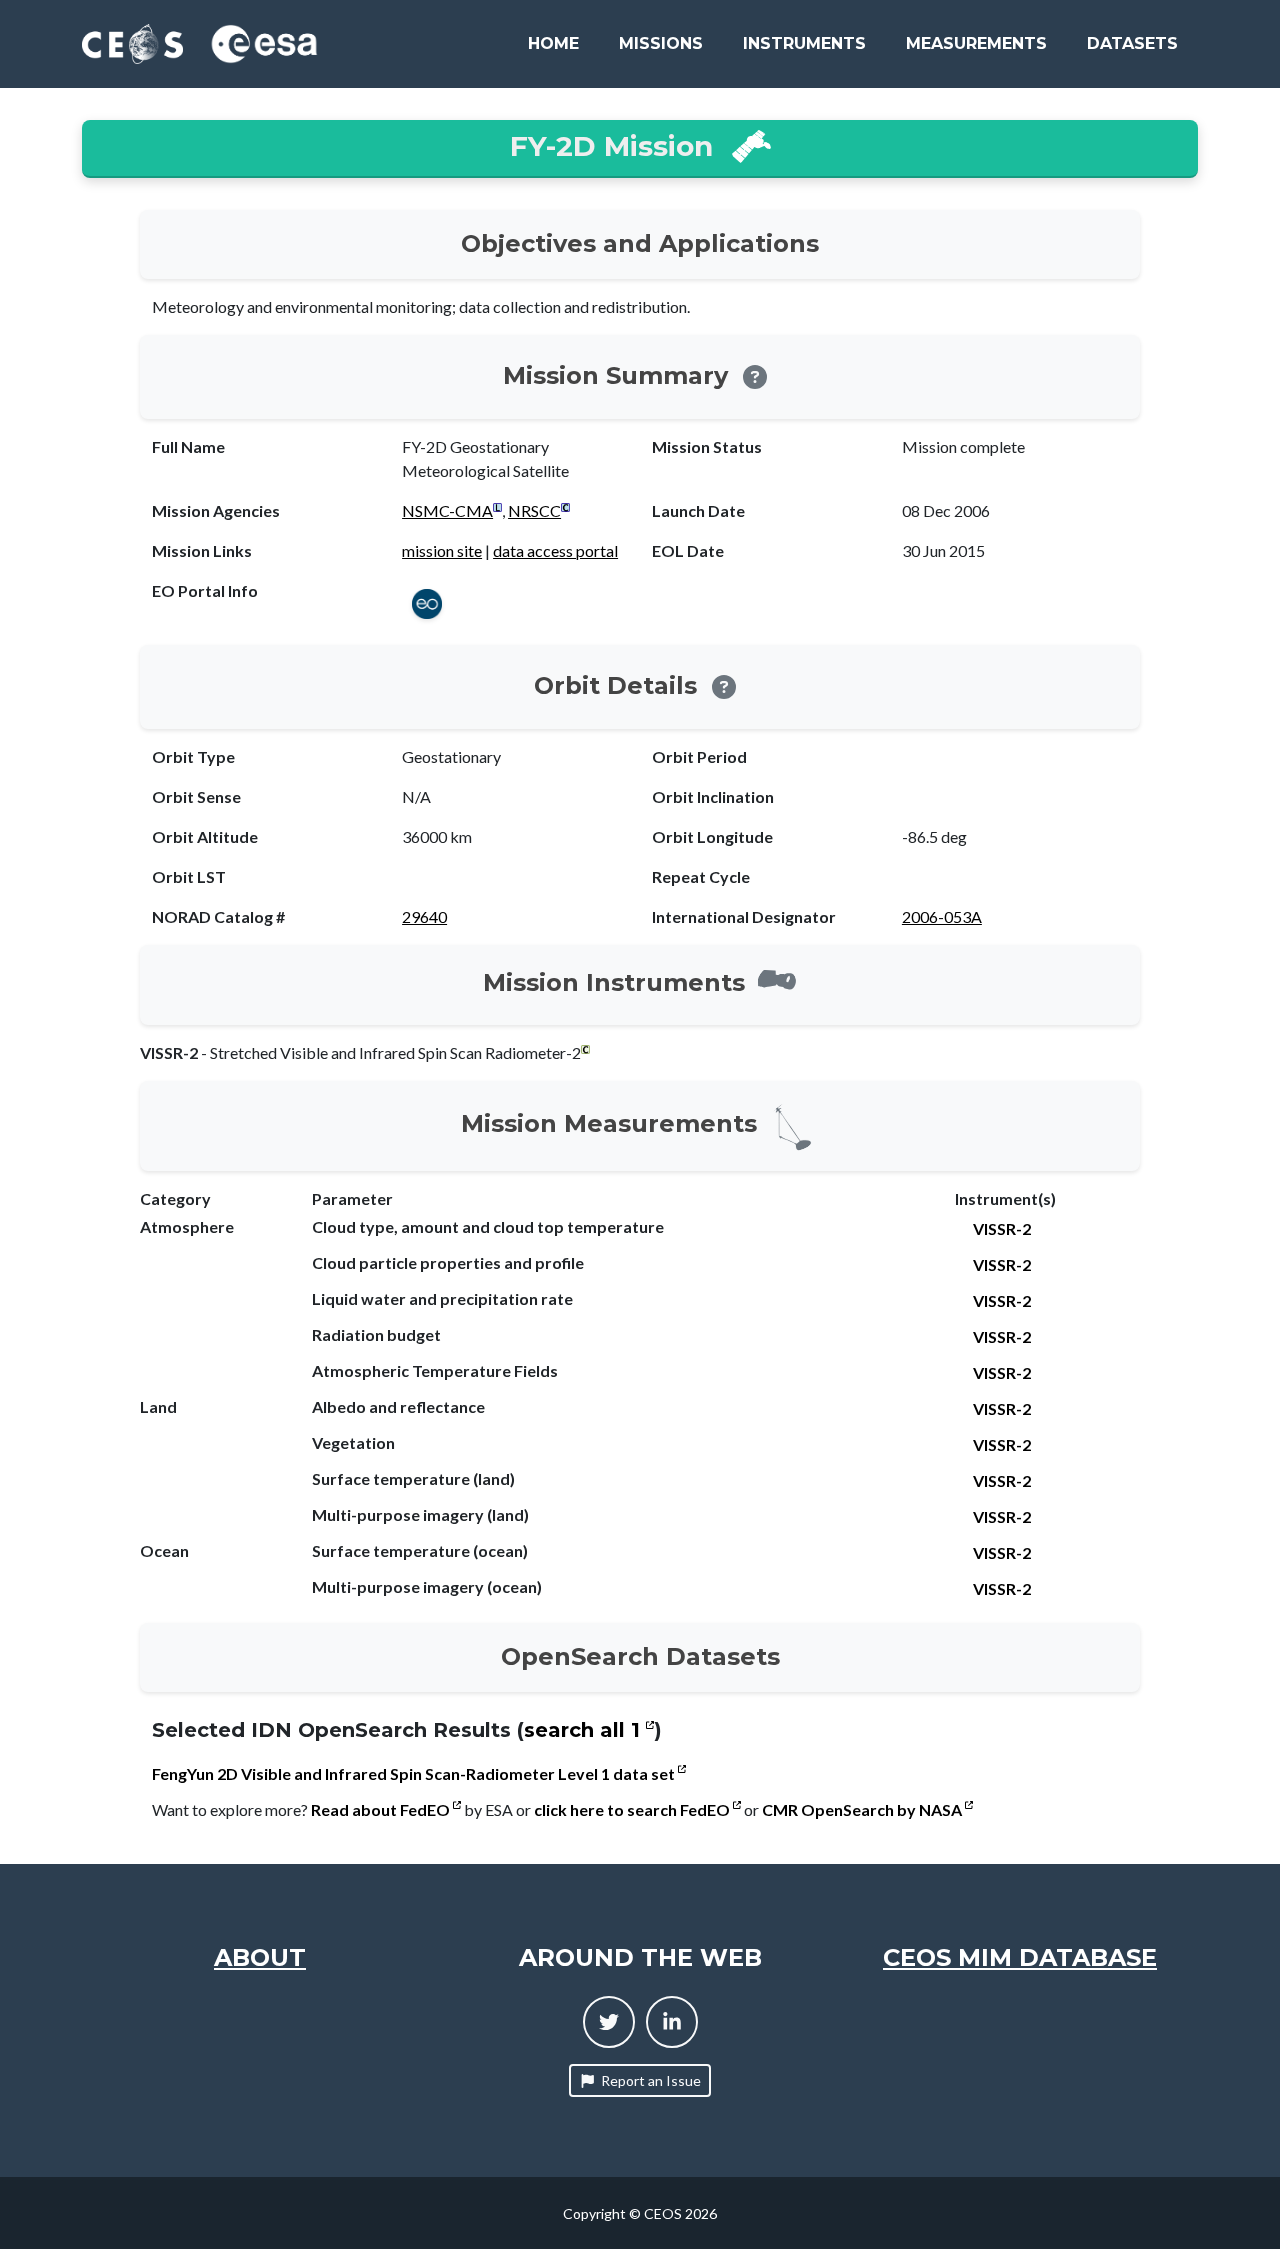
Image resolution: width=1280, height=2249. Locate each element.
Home (553, 43)
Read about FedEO (382, 1809)
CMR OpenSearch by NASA (863, 1809)
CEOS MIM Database (1020, 1957)
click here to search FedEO (633, 1809)
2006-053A (942, 916)
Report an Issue (651, 2080)
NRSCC (534, 510)
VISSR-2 (1002, 1228)
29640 (424, 916)
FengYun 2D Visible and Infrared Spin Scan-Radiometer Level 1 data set (415, 1773)
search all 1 (585, 1730)
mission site (442, 550)
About (260, 1957)
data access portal (555, 550)
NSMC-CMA (447, 510)
